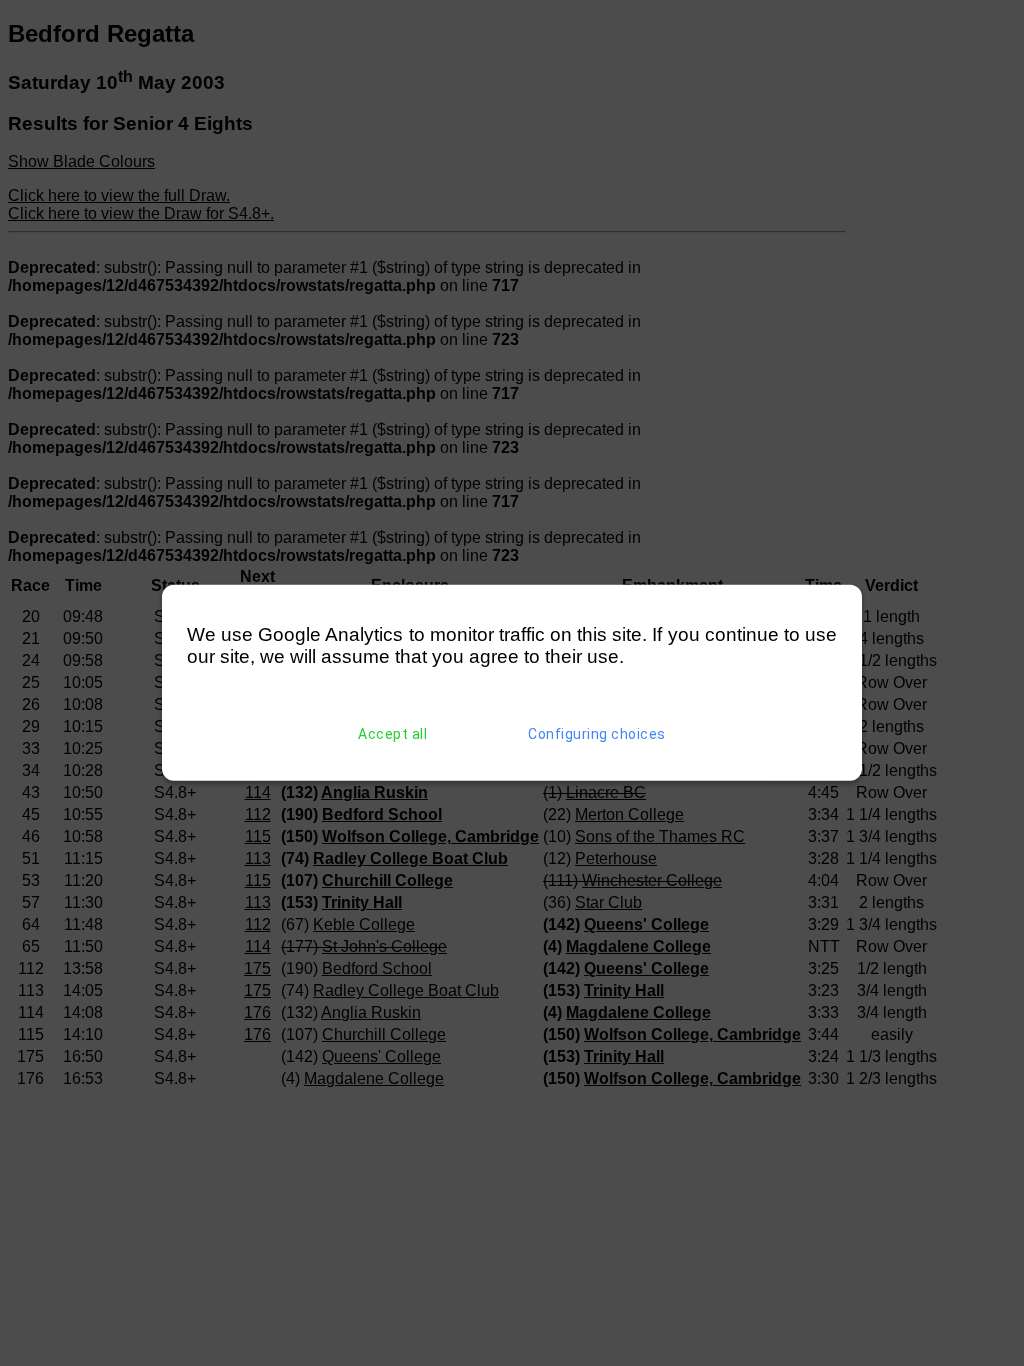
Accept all (392, 734)
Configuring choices (597, 734)
